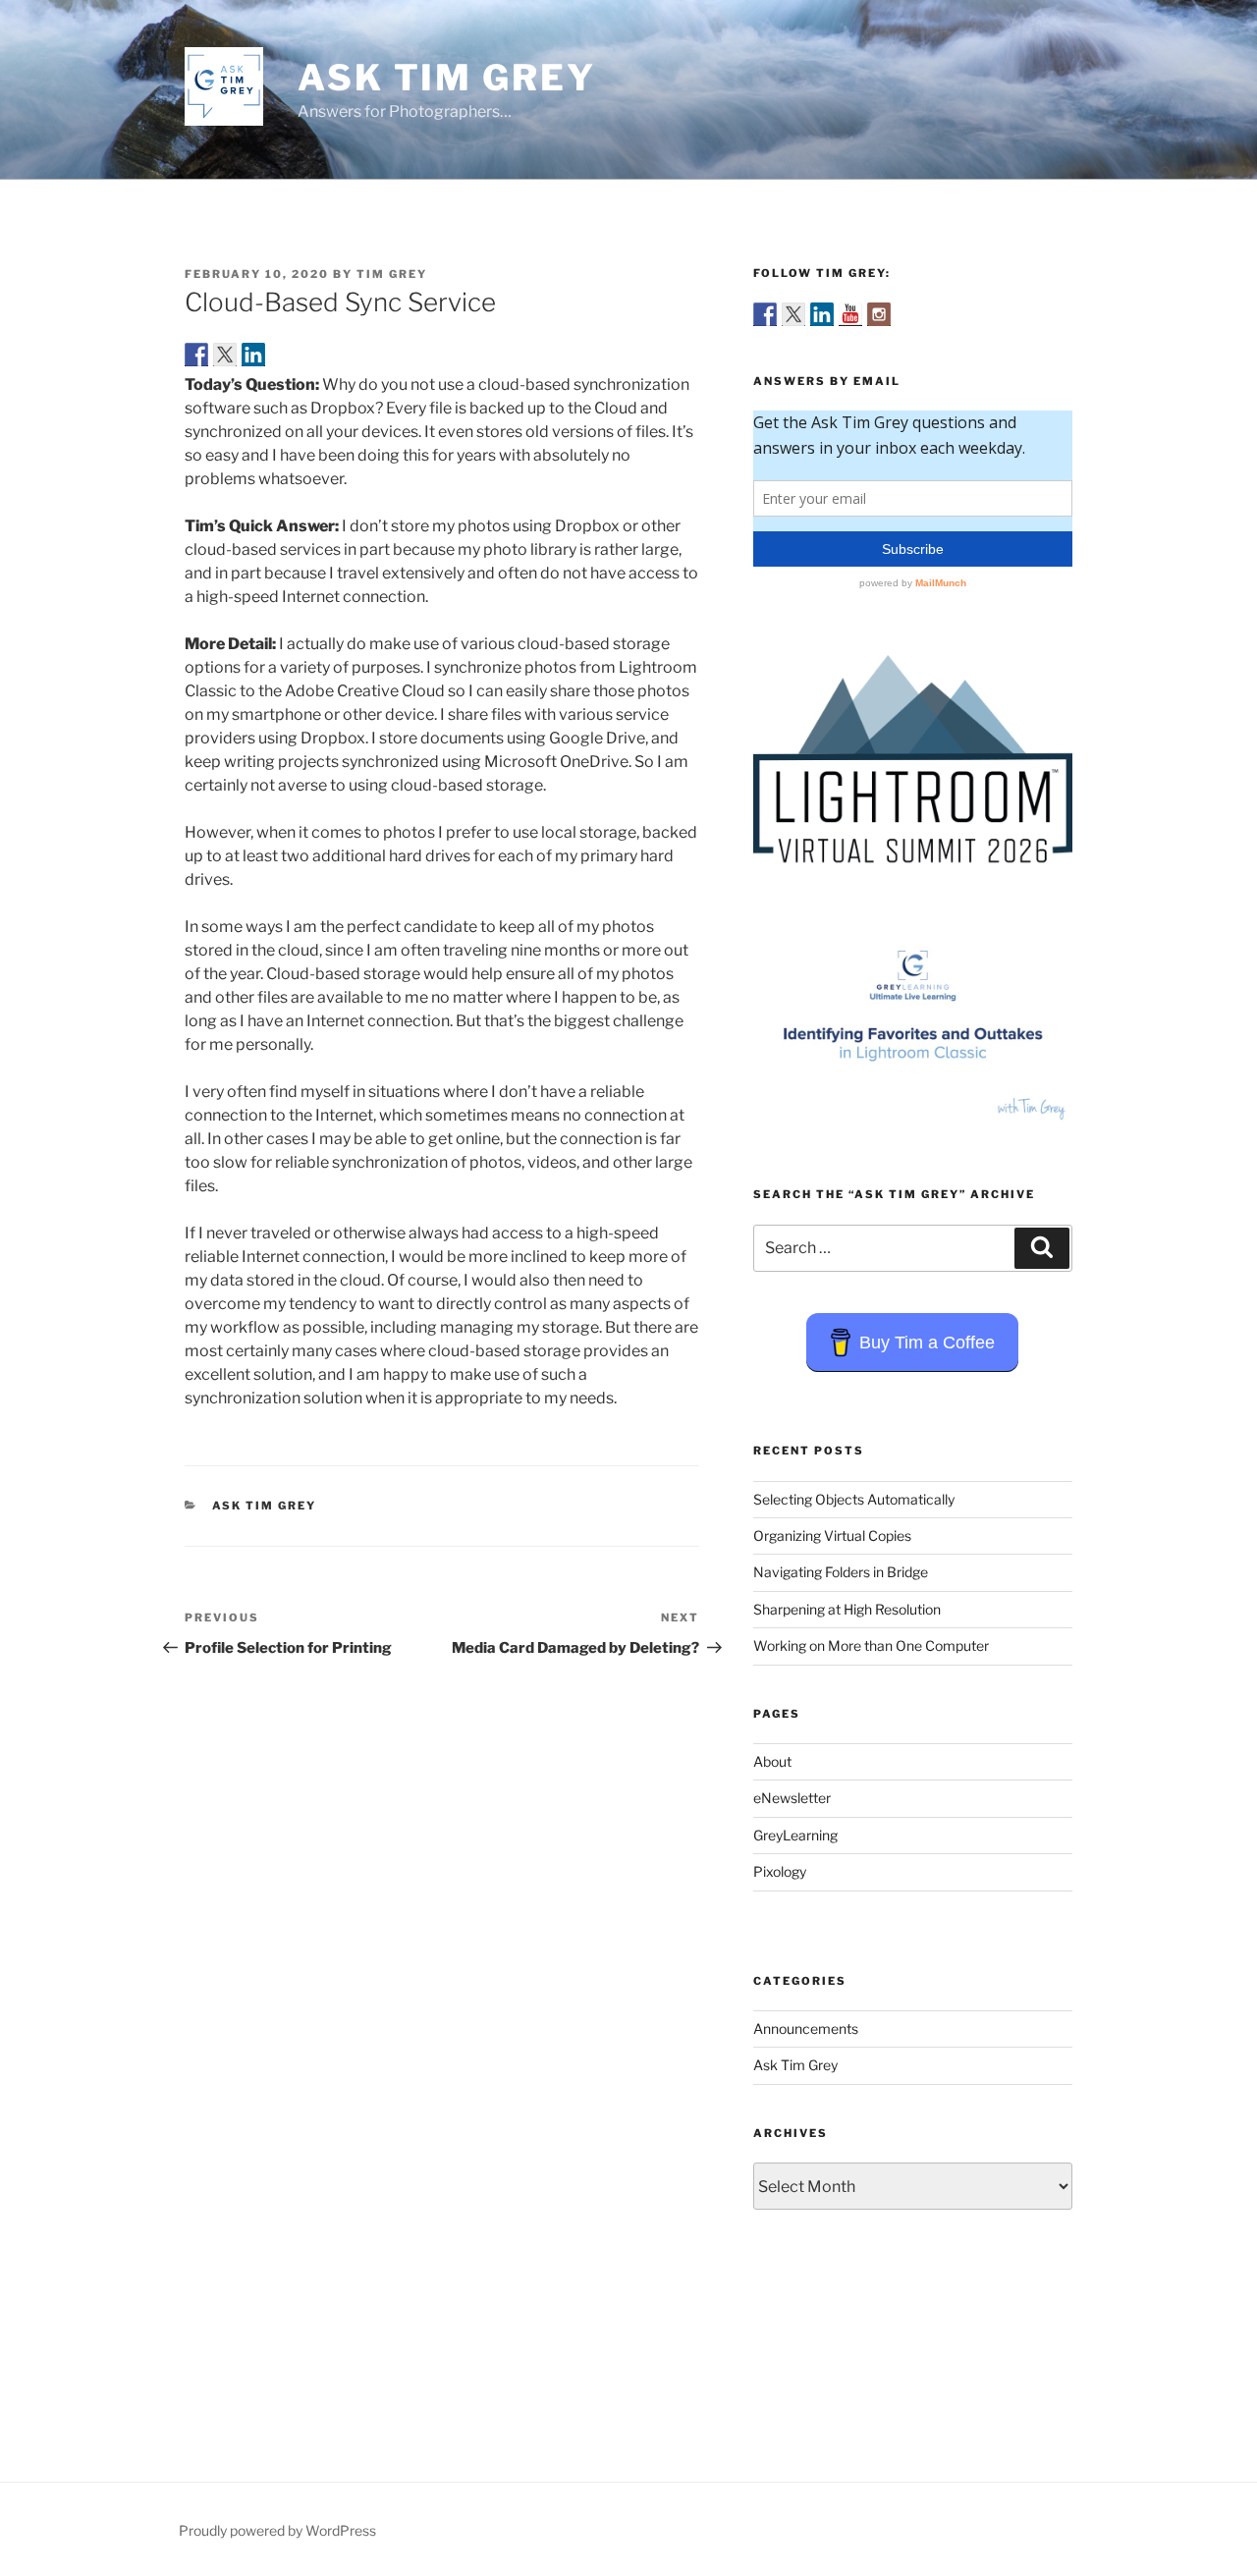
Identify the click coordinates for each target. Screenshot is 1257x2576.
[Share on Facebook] (196, 355)
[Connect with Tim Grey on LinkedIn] (822, 314)
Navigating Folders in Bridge (841, 1572)
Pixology (780, 1871)
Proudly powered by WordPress (277, 2530)
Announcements (806, 2028)
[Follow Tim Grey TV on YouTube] (850, 314)
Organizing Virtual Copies (832, 1535)
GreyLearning (795, 1835)
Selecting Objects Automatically (854, 1499)
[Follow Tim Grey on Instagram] (879, 314)
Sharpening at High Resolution (847, 1609)
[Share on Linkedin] (253, 355)
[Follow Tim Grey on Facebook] (765, 314)
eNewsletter (792, 1798)
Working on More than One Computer (871, 1645)
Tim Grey (392, 274)
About (772, 1761)
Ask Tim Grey (447, 78)
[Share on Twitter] (225, 355)
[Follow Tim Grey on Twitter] (793, 314)
